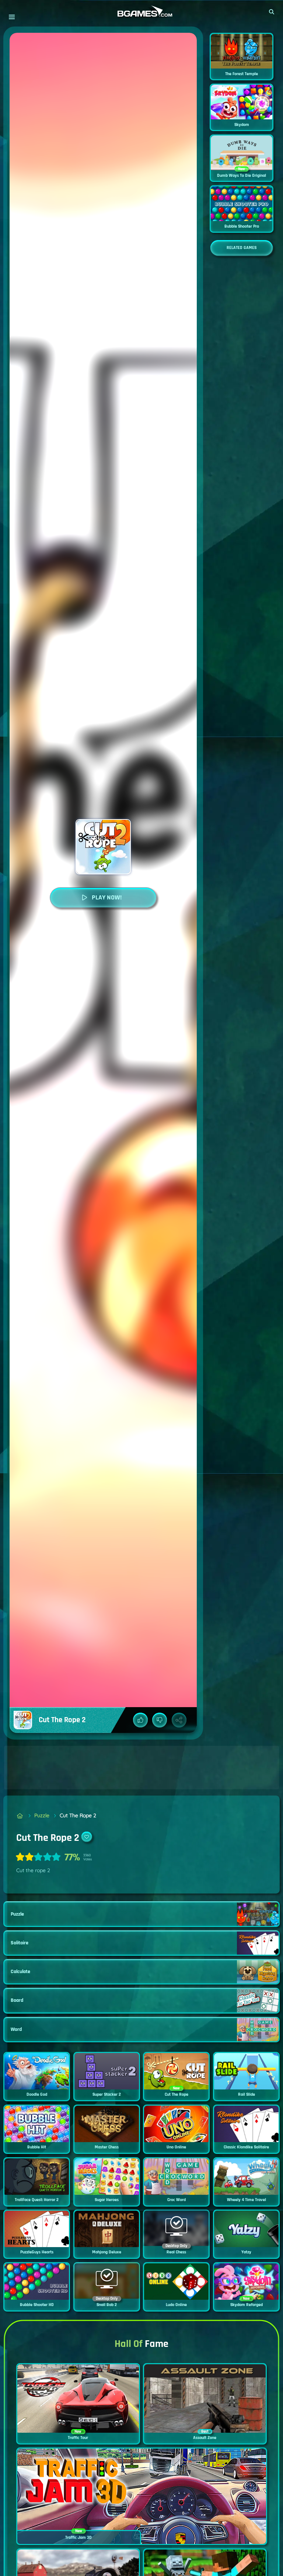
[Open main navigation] (12, 17)
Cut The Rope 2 (78, 1815)
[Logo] (141, 12)
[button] (272, 12)
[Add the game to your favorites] (87, 1837)
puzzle (42, 1815)
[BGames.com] (20, 1816)
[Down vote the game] (160, 1720)
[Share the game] (179, 1720)
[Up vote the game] (140, 1720)
